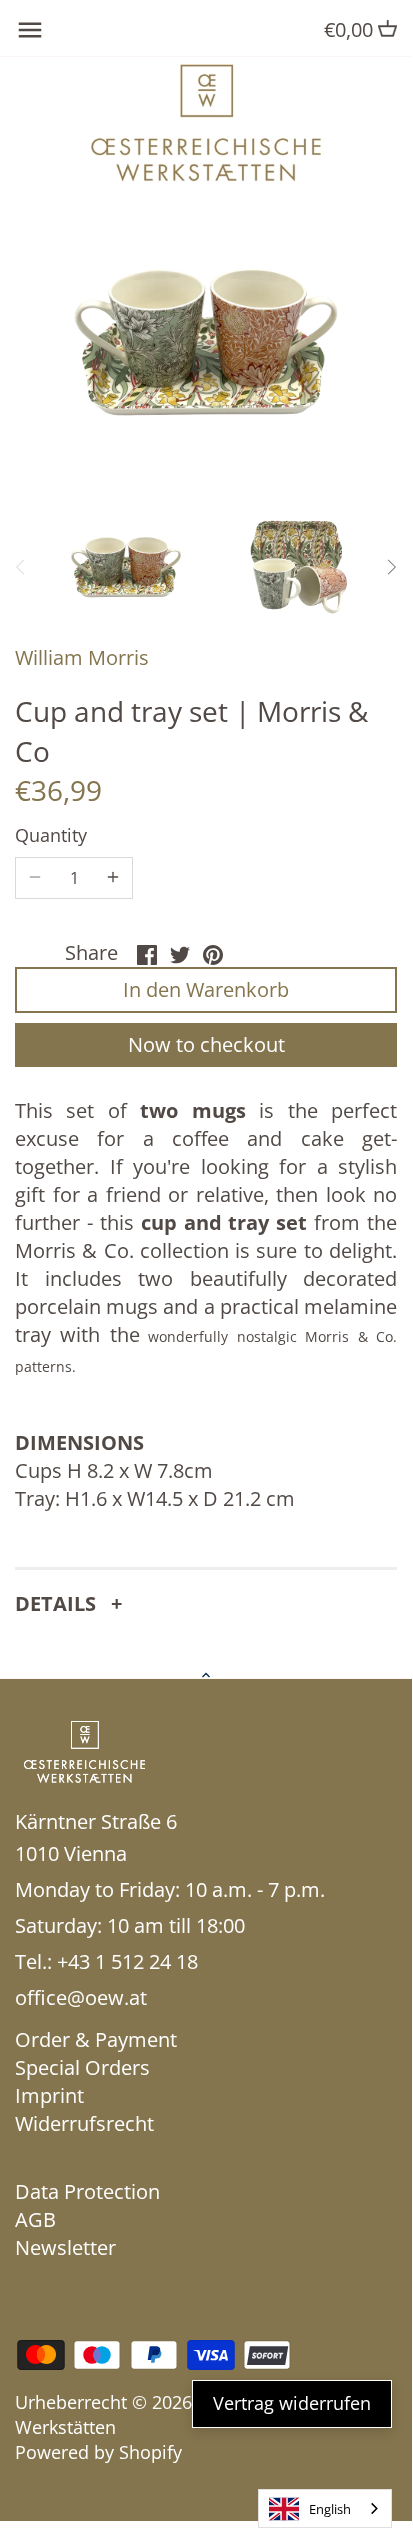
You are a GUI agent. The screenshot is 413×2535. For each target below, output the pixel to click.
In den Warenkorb (206, 989)
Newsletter (65, 2247)
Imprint (49, 2095)
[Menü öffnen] (30, 30)
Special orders (82, 2067)
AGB (35, 2219)
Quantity (51, 836)
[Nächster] (391, 567)
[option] (126, 567)
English (330, 2509)
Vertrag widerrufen (292, 2403)
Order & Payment (96, 2039)
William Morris (82, 657)
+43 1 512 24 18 (127, 1961)
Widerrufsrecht (84, 2123)
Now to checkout (206, 1044)
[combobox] (325, 2508)
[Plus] (113, 878)
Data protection (87, 2191)
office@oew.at (81, 1997)
